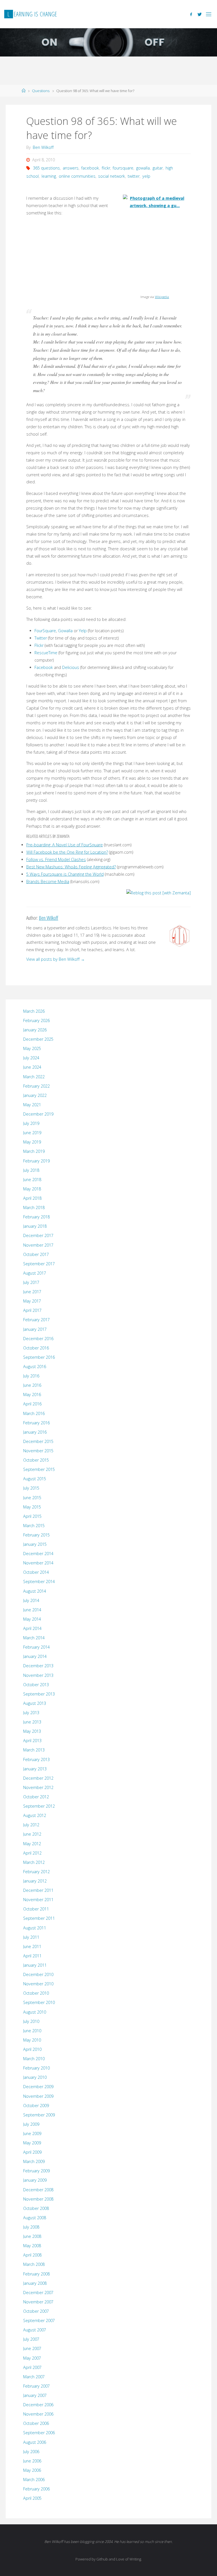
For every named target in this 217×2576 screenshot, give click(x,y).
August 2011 (35, 1928)
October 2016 (36, 1348)
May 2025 (32, 1048)
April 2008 (32, 2255)
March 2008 (34, 2264)
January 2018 (35, 1226)
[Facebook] (191, 14)
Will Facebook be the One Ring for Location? (67, 852)
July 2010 (31, 2021)
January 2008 (35, 2283)
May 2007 (32, 2358)
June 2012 (32, 1834)
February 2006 (36, 2489)
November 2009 (38, 2096)
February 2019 (36, 1161)
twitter (134, 176)
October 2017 (36, 1254)
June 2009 (32, 2133)
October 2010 (36, 1993)
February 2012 (36, 1872)
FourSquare (45, 631)
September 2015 (39, 1469)
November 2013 (38, 1675)
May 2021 (32, 1105)
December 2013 (38, 1666)
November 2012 (38, 1787)
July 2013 (31, 1713)
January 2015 (35, 1544)
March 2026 (34, 1011)
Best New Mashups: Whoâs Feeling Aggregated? (71, 867)
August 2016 (35, 1367)
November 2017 (38, 1245)
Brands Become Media (48, 882)
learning (49, 176)
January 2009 (35, 2180)
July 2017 (31, 1282)
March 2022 (34, 1077)
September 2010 (39, 2002)
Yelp (83, 631)
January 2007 (35, 2395)
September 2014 (39, 1582)
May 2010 (32, 2040)
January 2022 (35, 1095)
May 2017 (32, 1301)
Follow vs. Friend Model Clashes (56, 859)
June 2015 (32, 1498)
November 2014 (38, 1563)
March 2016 (34, 1413)
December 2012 (38, 1778)
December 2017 (38, 1235)
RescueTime (46, 653)
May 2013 (32, 1731)
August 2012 (35, 1815)
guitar (158, 168)
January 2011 (35, 1965)
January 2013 (35, 1769)
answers (71, 168)
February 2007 (36, 2386)
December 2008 (38, 2190)
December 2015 (38, 1441)
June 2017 (32, 1292)
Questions (41, 91)
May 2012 (32, 1844)
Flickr (39, 645)
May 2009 (32, 2143)
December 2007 (38, 2293)
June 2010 (32, 2031)
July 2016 (31, 1376)
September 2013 (39, 1694)
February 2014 (36, 1647)
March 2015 (34, 1526)
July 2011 (31, 1937)
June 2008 (32, 2236)
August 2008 (35, 2218)
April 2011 (32, 1956)
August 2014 (35, 1591)
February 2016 (36, 1423)
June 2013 (32, 1722)
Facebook (44, 667)
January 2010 (35, 2077)
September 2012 (39, 1806)
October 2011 (36, 1909)
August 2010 (35, 2012)
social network (111, 176)
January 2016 (35, 1432)
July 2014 (31, 1600)
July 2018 (31, 1170)
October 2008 (36, 2208)
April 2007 (32, 2367)
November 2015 (38, 1451)
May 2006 (32, 2470)
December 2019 (38, 1114)
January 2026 (35, 1030)
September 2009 (39, 2115)
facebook (90, 168)
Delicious (71, 667)
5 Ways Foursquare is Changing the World (65, 874)
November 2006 (38, 2414)
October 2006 (36, 2423)
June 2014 (32, 1610)
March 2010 (34, 2059)
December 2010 (38, 1974)
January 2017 (35, 1329)
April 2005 (32, 2498)
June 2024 (32, 1067)
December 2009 (38, 2087)
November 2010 (38, 1984)
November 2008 (38, 2199)
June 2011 (32, 1946)
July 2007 (31, 2339)
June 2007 (32, 2348)
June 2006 (32, 2461)
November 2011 (38, 1900)
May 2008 (32, 2246)
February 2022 (36, 1086)
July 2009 (31, 2124)
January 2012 (35, 1881)
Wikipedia (162, 297)
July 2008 (31, 2227)
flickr (106, 168)
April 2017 (32, 1310)
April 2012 (32, 1853)
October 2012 (36, 1797)
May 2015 (32, 1507)
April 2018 (32, 1198)
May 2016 (32, 1394)
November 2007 (38, 2302)
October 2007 (36, 2311)
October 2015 (36, 1460)
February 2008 (36, 2274)
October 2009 (36, 2106)
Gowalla (65, 631)
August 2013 (35, 1703)
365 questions (46, 168)
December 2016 (38, 1339)
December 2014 (38, 1554)
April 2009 (32, 2152)
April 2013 (32, 1741)
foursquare (123, 168)
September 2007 (39, 2320)
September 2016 (39, 1357)
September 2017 (39, 1264)
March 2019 (34, 1151)
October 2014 (36, 1572)
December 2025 (38, 1039)
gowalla (143, 168)
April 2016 (32, 1404)
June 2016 (32, 1385)
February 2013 (36, 1759)
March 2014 (34, 1638)
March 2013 (34, 1750)
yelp (146, 176)
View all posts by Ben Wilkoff (56, 959)
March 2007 (34, 2377)
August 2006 (35, 2442)
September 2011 (39, 1918)
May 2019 (32, 1142)
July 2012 (31, 1825)
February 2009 (36, 2171)
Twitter (41, 638)
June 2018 (32, 1180)
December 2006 (38, 2405)
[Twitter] (200, 14)
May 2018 (32, 1189)
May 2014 (32, 1619)
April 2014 (32, 1628)
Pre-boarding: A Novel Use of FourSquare (65, 845)
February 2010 (36, 2068)
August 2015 (35, 1479)
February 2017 (36, 1320)
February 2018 (36, 1217)
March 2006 (34, 2480)
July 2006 (31, 2452)
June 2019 (32, 1133)
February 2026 (36, 1020)
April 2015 (32, 1516)
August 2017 (35, 1273)
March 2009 (34, 2161)
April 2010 (32, 2049)
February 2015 (36, 1535)
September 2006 (39, 2433)
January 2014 (35, 1656)
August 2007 (35, 2330)
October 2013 (36, 1685)
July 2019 (31, 1123)
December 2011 (38, 1890)
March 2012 (34, 1862)
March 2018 (34, 1207)
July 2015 (31, 1488)
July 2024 (31, 1058)
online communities (77, 176)
